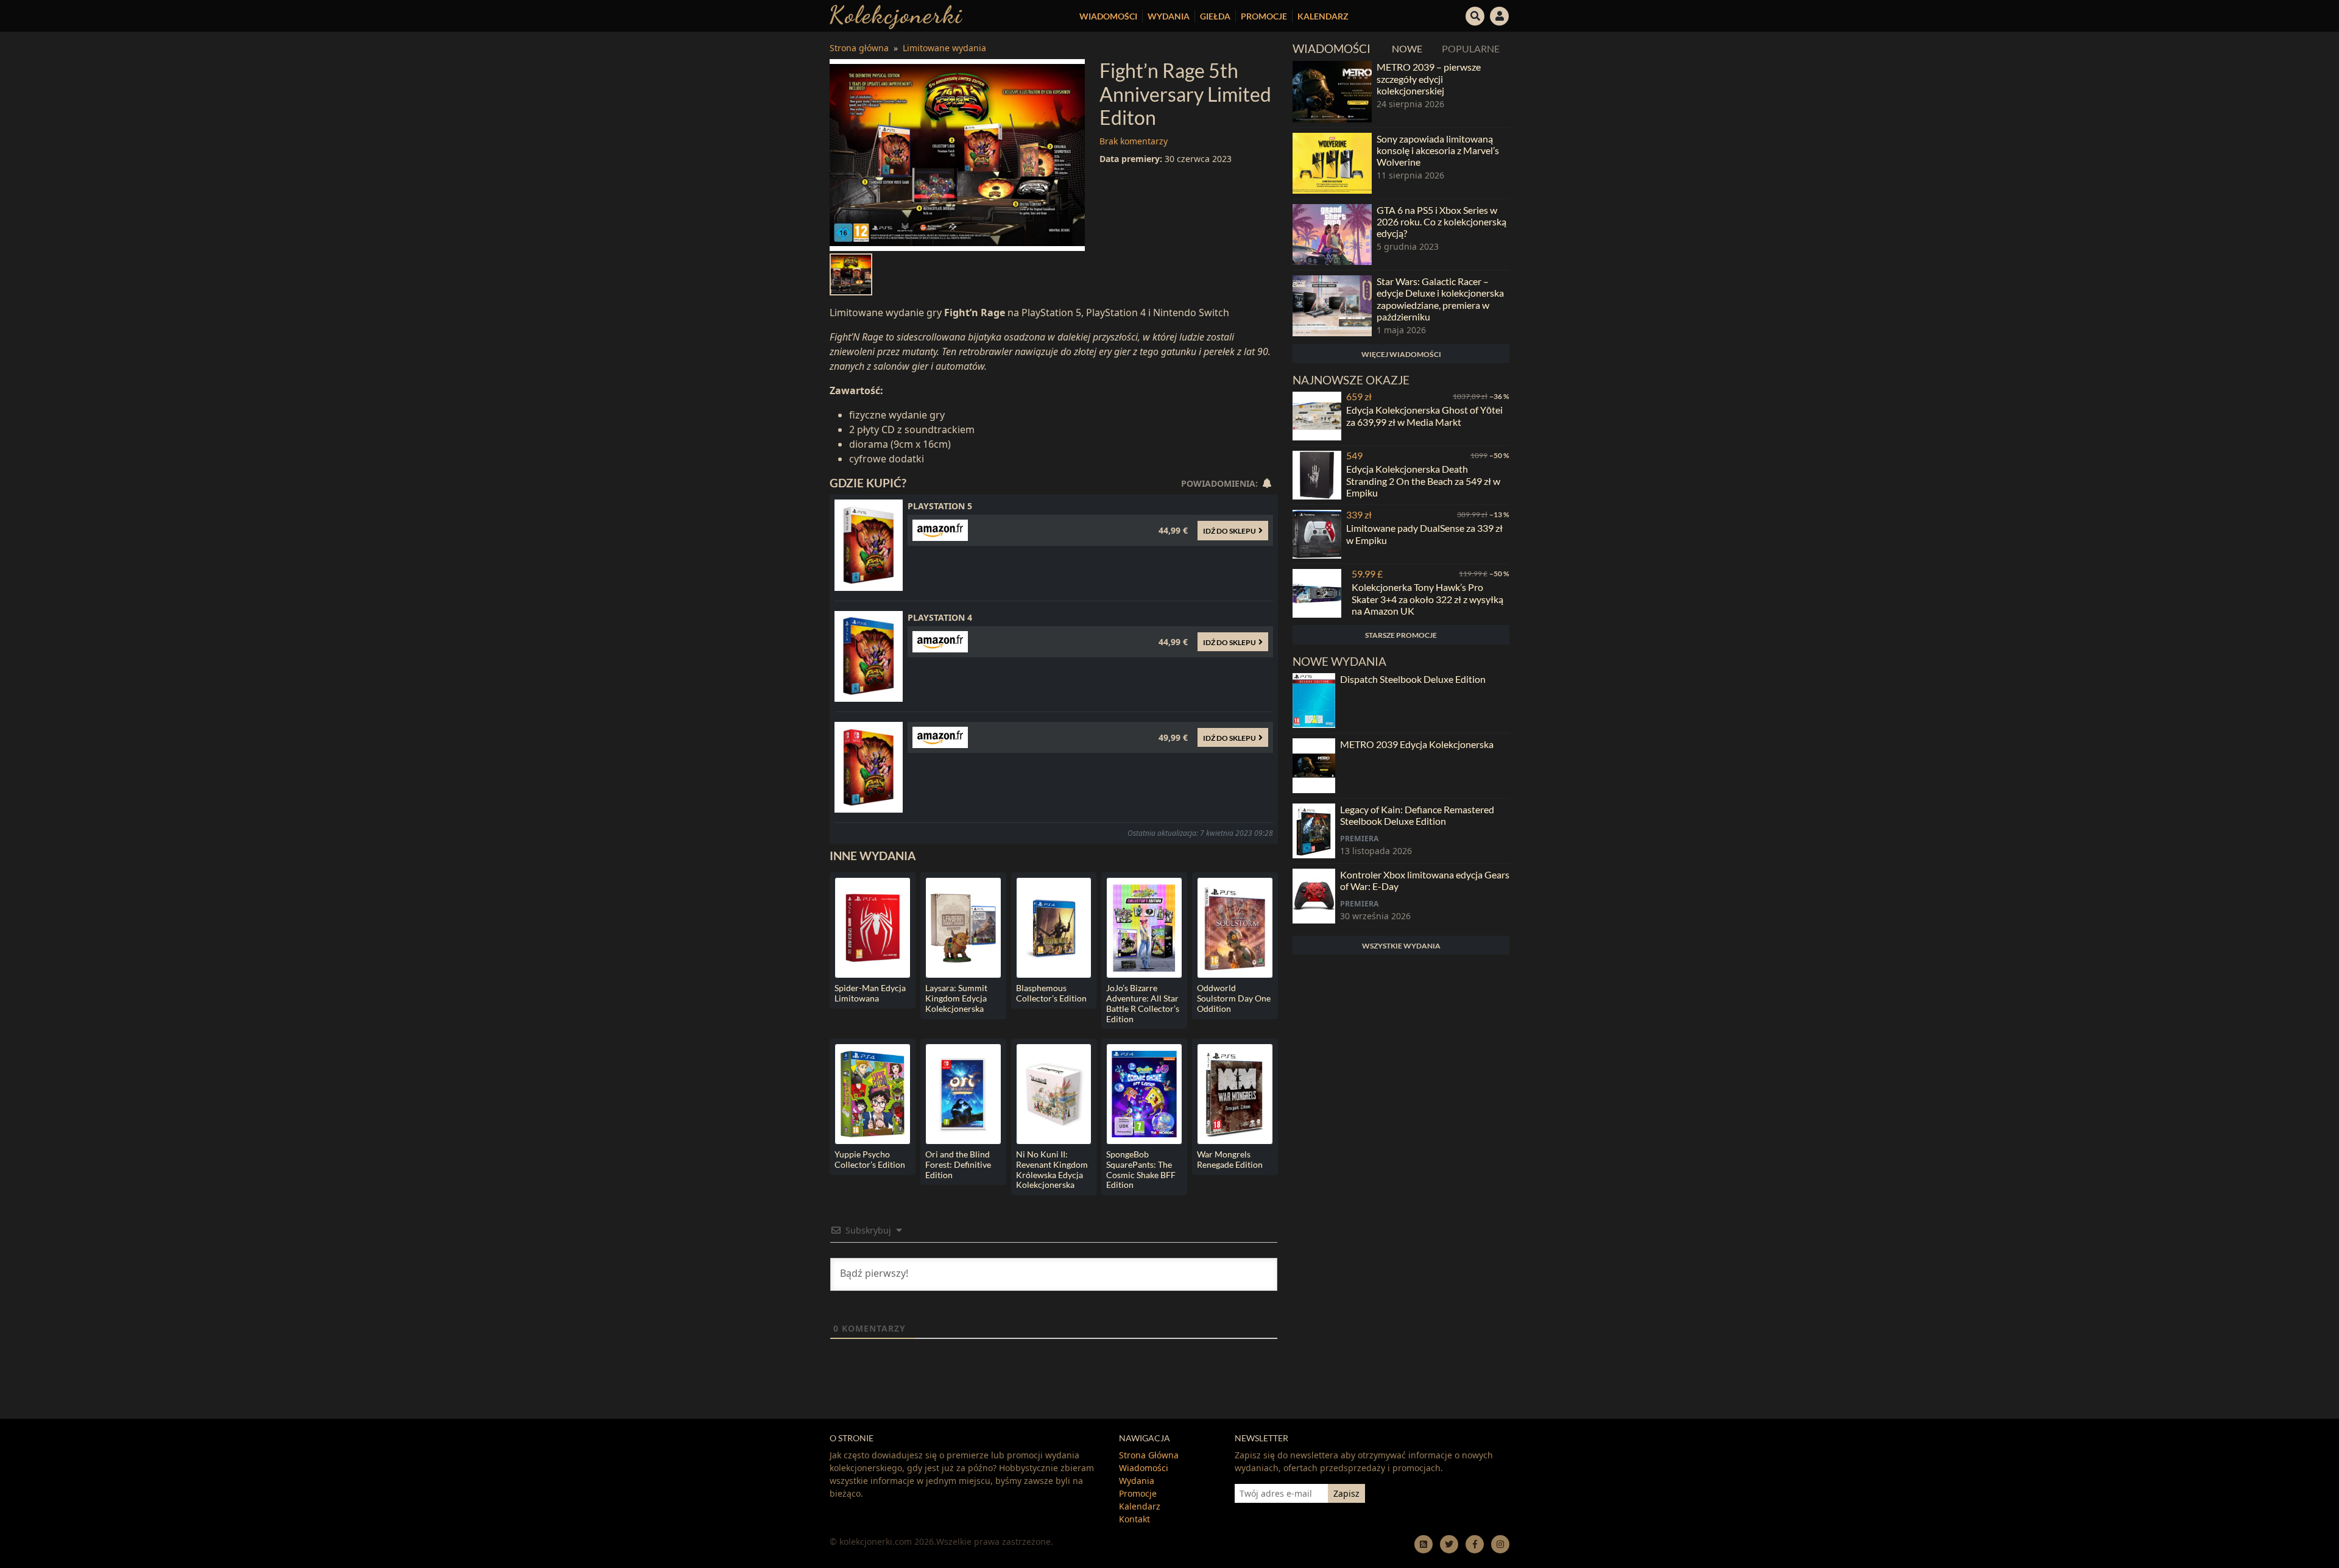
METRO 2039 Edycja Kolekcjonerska (1417, 744)
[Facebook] (1475, 1544)
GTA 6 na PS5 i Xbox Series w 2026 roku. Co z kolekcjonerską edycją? (1441, 221)
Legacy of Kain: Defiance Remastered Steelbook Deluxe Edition (1417, 815)
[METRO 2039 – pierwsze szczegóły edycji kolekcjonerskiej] (1332, 91)
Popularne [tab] (1471, 48)
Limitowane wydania (944, 48)
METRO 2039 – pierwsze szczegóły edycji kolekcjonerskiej (1429, 78)
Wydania (1169, 16)
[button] (1475, 15)
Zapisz (1346, 1493)
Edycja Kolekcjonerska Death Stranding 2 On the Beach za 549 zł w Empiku (1423, 480)
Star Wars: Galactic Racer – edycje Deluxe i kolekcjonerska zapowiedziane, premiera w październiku (1440, 299)
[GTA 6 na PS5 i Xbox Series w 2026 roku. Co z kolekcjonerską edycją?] (1332, 235)
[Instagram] (1500, 1544)
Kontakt (1134, 1519)
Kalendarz (1323, 16)
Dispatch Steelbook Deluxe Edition (1413, 679)
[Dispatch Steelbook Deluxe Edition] (1314, 701)
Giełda (1215, 16)
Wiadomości (1108, 16)
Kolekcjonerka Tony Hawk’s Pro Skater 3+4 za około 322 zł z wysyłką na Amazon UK (1427, 599)
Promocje (1264, 16)
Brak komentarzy (1134, 141)
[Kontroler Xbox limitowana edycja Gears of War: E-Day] (1314, 896)
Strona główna (859, 48)
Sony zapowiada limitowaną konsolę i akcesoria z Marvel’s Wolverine (1438, 150)
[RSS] (1424, 1544)
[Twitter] (1449, 1544)
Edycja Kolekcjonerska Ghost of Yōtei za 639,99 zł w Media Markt (1424, 415)
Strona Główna (1149, 1455)
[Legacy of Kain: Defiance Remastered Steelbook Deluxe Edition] (1314, 831)
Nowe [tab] (1407, 48)
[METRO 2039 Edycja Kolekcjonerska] (1314, 766)
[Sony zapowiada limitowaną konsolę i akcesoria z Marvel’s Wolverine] (1332, 163)
